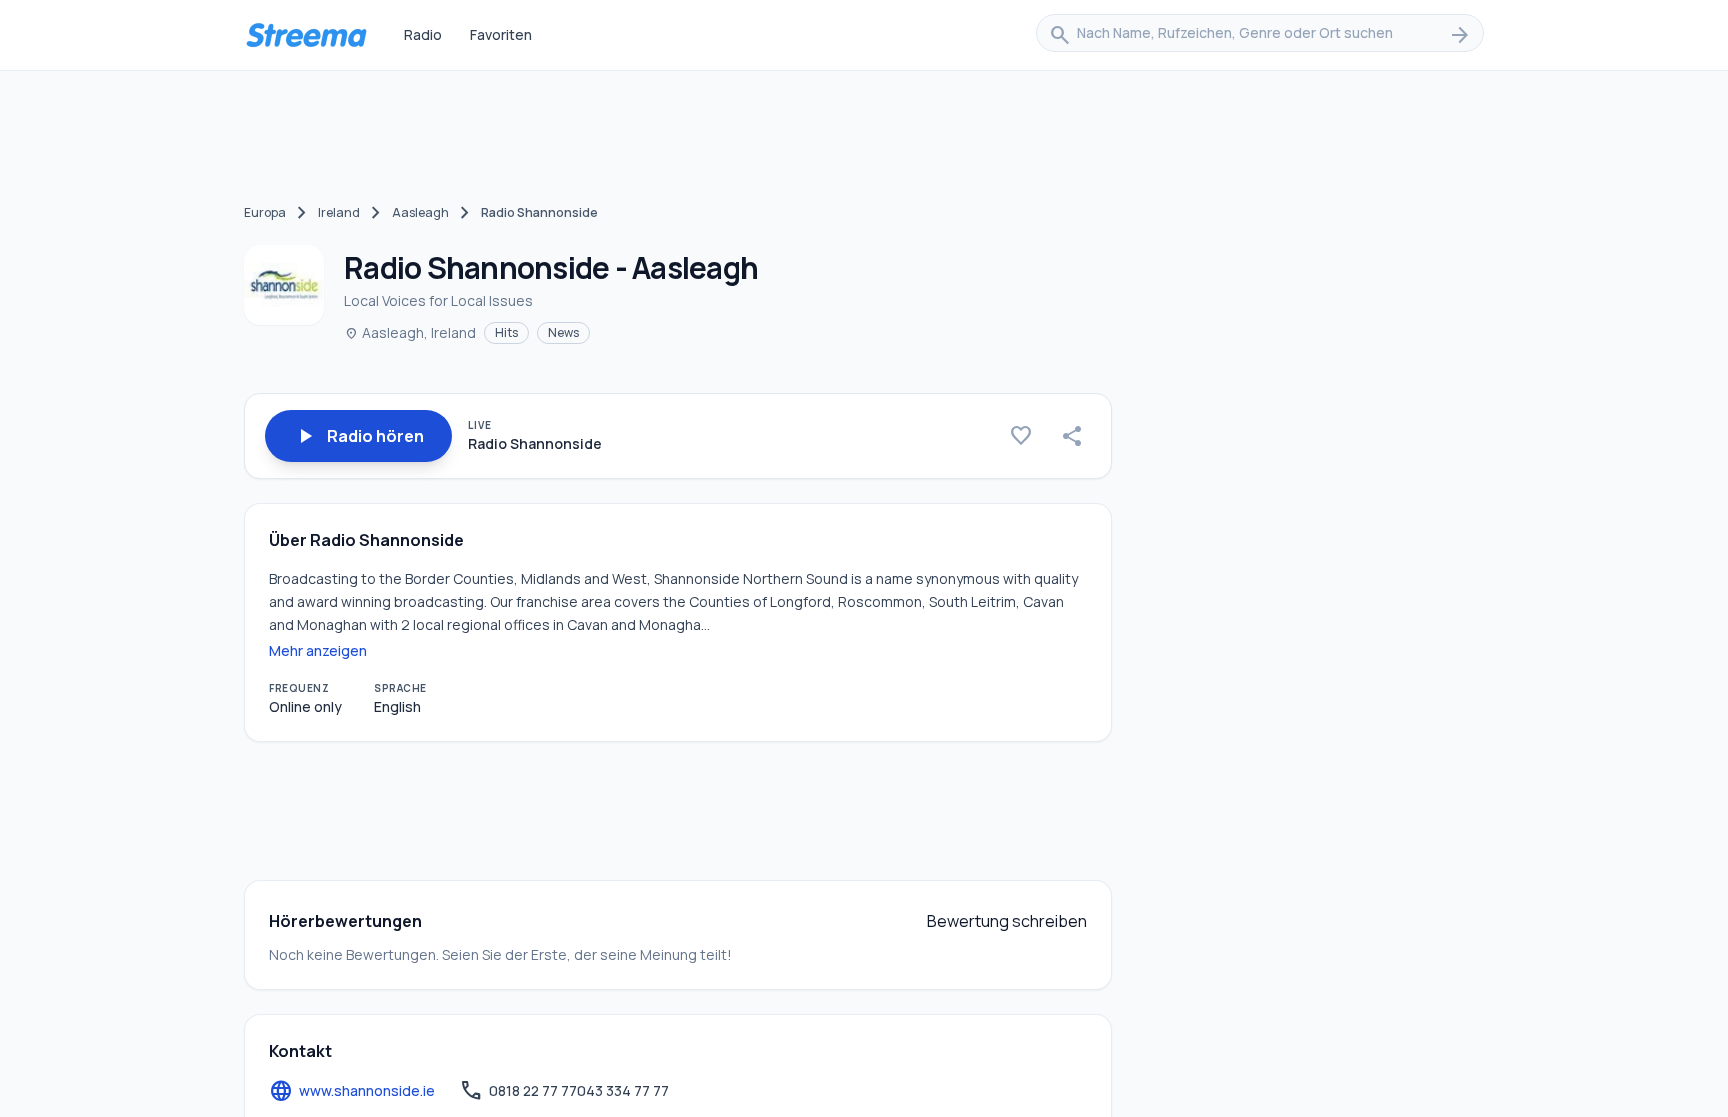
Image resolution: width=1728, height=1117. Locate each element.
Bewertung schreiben (1007, 921)
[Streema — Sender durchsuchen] (306, 35)
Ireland (339, 212)
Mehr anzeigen (318, 650)
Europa (265, 212)
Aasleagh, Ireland (410, 332)
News (563, 332)
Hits (506, 332)
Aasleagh (420, 212)
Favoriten (501, 34)
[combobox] (1260, 35)
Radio (423, 34)
